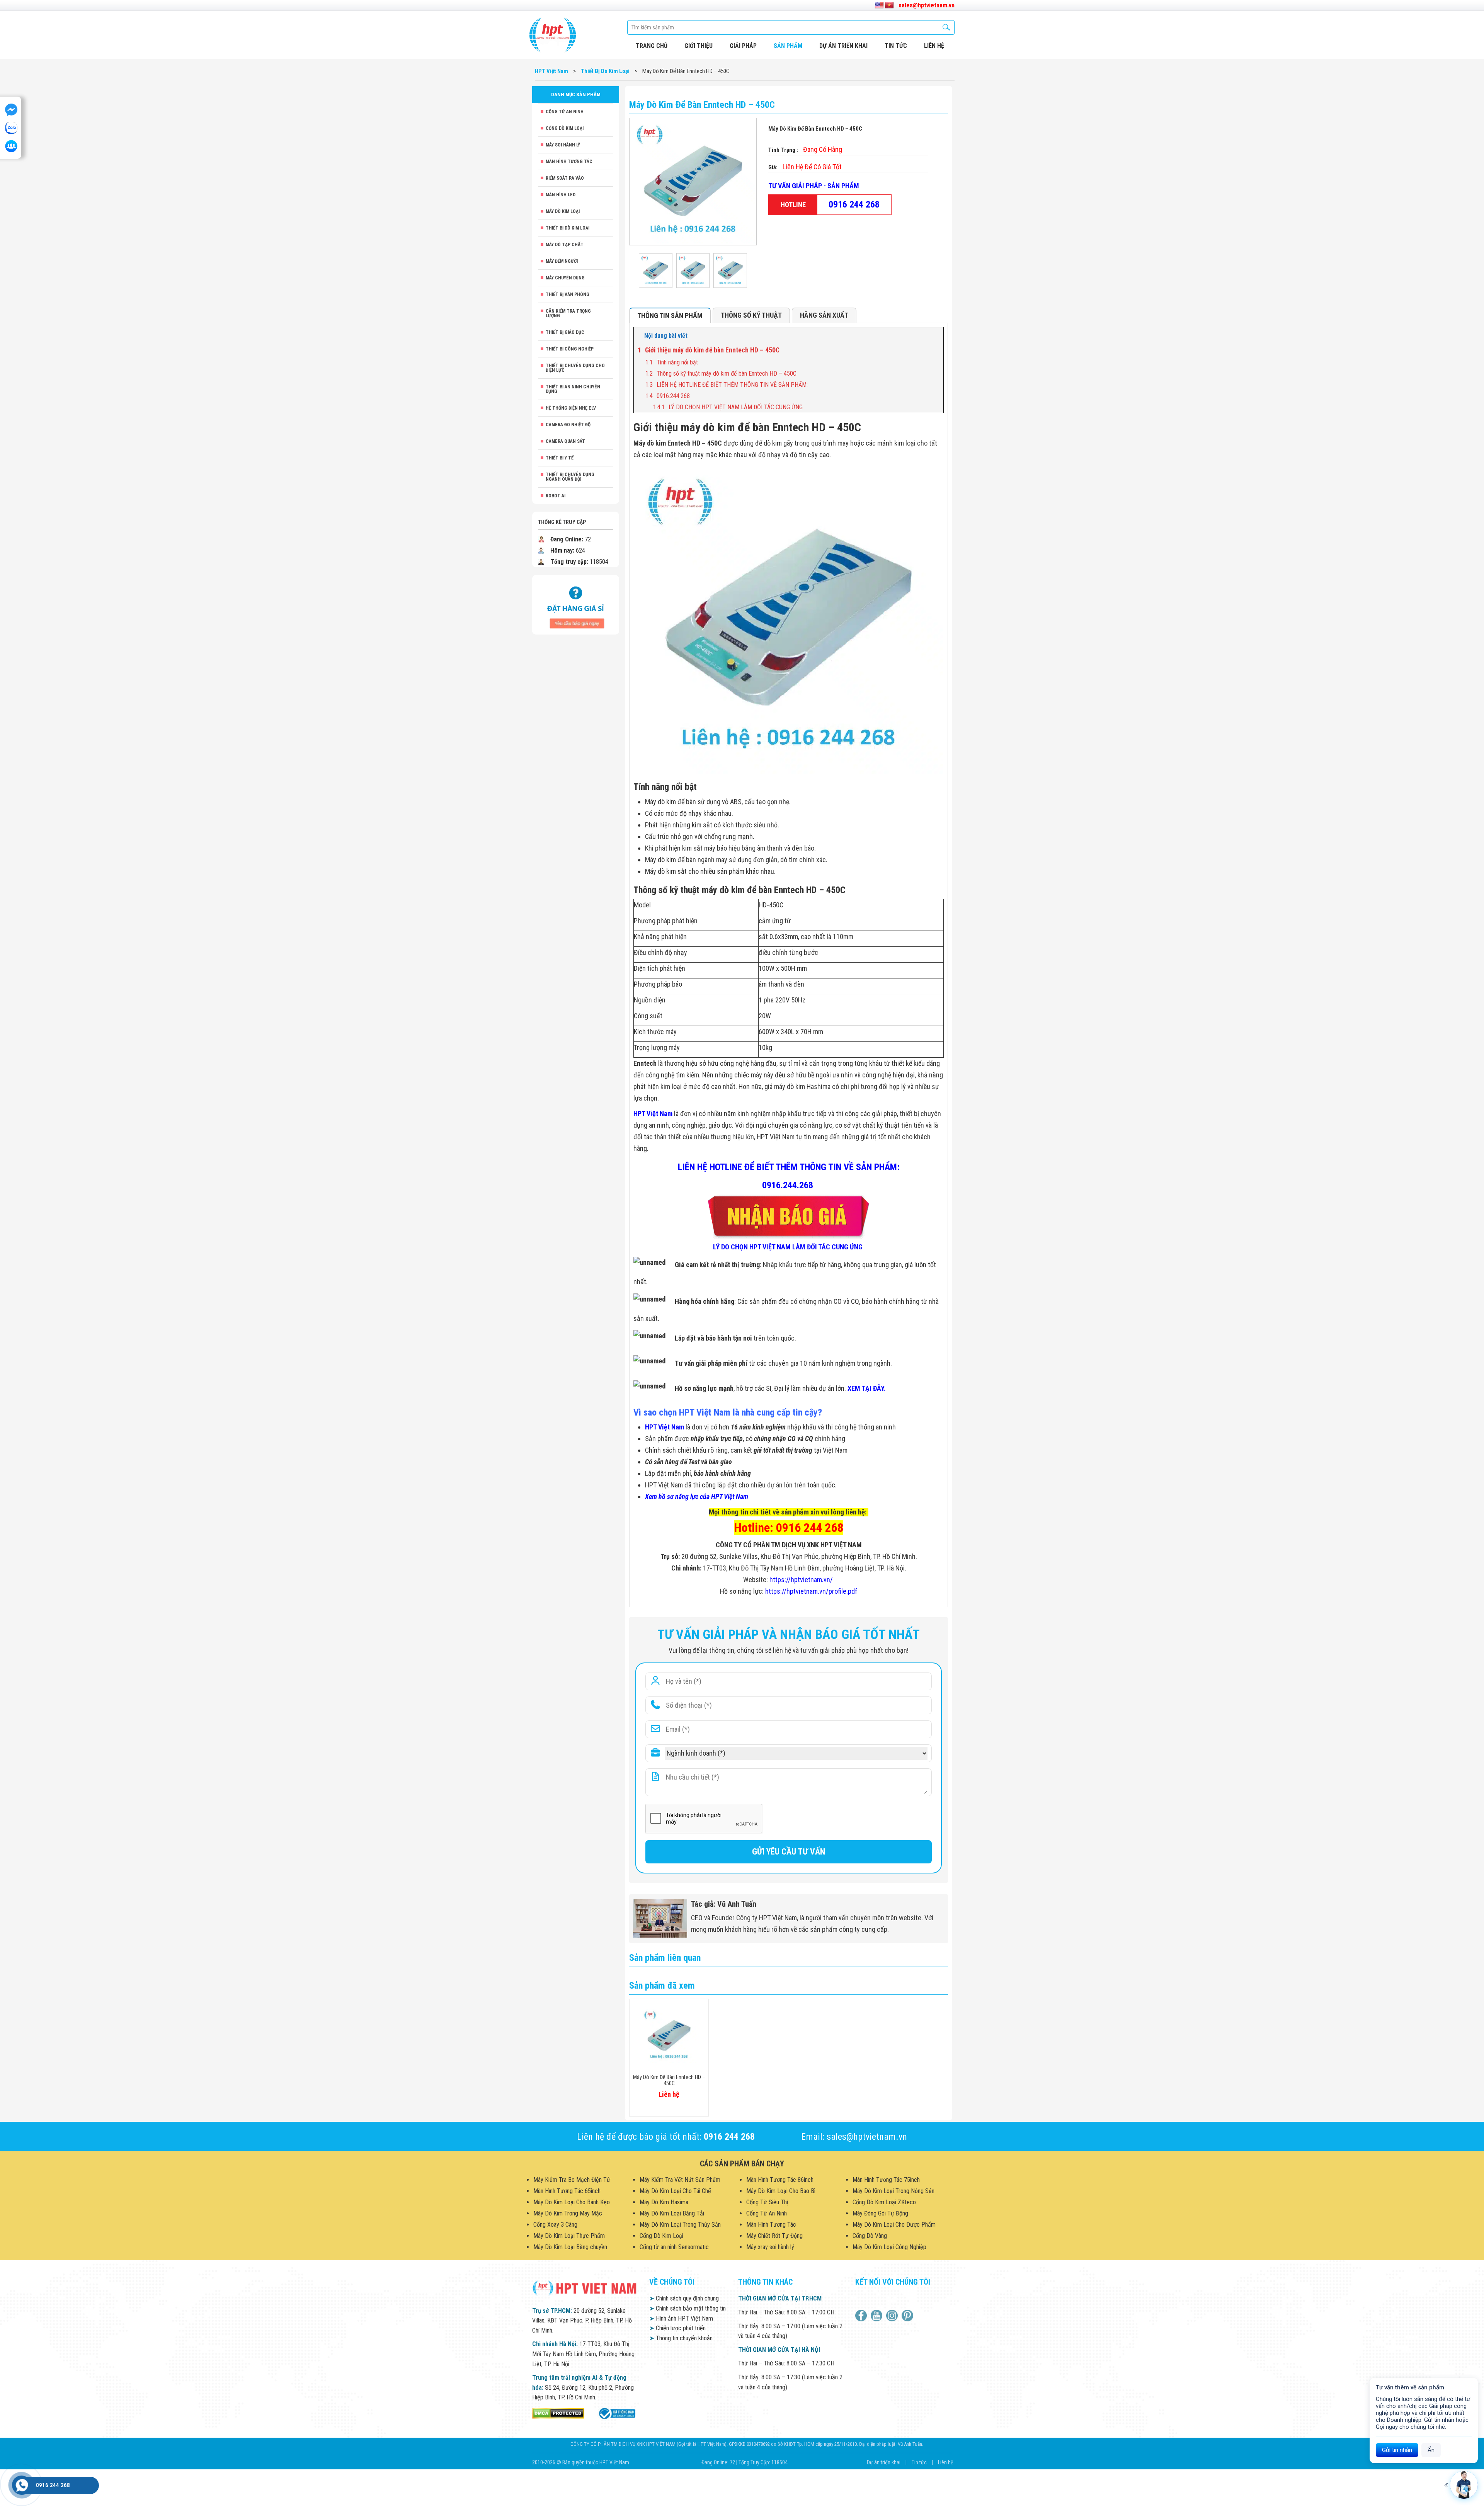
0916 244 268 (854, 204)
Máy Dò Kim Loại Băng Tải (672, 2213)
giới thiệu (699, 46)
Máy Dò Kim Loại (563, 211)
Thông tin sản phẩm (670, 316)
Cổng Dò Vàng (870, 2236)
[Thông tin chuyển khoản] (576, 604)
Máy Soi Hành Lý (563, 145)
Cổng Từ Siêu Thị (767, 2202)
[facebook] (862, 2316)
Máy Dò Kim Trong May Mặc (568, 2213)
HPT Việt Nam (653, 1114)
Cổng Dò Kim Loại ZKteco (884, 2202)
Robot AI (556, 496)
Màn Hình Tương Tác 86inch (780, 2180)
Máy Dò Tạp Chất (565, 245)
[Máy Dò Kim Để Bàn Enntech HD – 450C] (656, 271)
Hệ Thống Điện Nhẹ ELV (571, 408)
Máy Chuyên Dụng (565, 278)
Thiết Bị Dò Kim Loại (568, 228)
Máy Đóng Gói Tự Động (880, 2213)
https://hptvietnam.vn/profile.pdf (811, 1591)
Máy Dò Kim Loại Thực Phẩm (569, 2236)
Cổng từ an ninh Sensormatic (674, 2247)
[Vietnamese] (889, 5)
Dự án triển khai (843, 46)
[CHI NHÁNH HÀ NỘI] (22, 2485)
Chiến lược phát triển (677, 2328)
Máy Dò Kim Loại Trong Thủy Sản (680, 2225)
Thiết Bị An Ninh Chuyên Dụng (573, 389)
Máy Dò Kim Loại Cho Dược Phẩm (894, 2225)
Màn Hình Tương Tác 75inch (886, 2180)
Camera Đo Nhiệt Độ (568, 425)
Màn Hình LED (561, 195)
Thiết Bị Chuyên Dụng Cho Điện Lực (575, 368)
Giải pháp (743, 46)
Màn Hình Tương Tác (569, 162)
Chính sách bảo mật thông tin (688, 2308)
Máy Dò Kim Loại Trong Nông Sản (893, 2191)
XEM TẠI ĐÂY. (867, 1388)
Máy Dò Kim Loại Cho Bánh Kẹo (572, 2202)
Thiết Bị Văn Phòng (568, 294)
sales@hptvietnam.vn (927, 5)
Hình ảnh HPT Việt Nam (681, 2318)
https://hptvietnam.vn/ (801, 1580)
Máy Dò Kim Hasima (664, 2202)
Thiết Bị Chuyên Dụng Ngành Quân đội (570, 477)
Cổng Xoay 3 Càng (555, 2225)
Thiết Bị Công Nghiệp (570, 349)
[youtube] (877, 2316)
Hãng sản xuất (824, 315)
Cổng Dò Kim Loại (565, 128)
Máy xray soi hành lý (770, 2247)
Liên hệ (946, 2462)
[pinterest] (908, 2316)
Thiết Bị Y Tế (560, 458)
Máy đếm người (562, 261)
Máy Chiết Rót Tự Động (774, 2236)
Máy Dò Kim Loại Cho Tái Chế (675, 2191)
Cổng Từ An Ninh (565, 112)
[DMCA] (558, 2413)
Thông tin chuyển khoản (681, 2338)
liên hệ (934, 46)
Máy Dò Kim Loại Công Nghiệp (889, 2247)
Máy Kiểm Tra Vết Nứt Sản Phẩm (680, 2180)
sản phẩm (788, 46)
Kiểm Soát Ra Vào (565, 178)
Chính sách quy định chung (684, 2298)
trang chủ (652, 46)
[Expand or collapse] (935, 336)
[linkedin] (893, 2316)
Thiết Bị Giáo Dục (565, 332)
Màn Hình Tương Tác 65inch (567, 2191)
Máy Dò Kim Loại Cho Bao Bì (781, 2191)
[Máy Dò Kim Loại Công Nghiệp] (616, 2413)
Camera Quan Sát (565, 441)
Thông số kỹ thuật (751, 315)
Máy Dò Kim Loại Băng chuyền (570, 2247)
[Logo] (553, 35)
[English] (879, 5)
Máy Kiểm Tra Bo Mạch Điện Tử (572, 2180)
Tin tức (896, 46)
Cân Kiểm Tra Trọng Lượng (568, 313)
